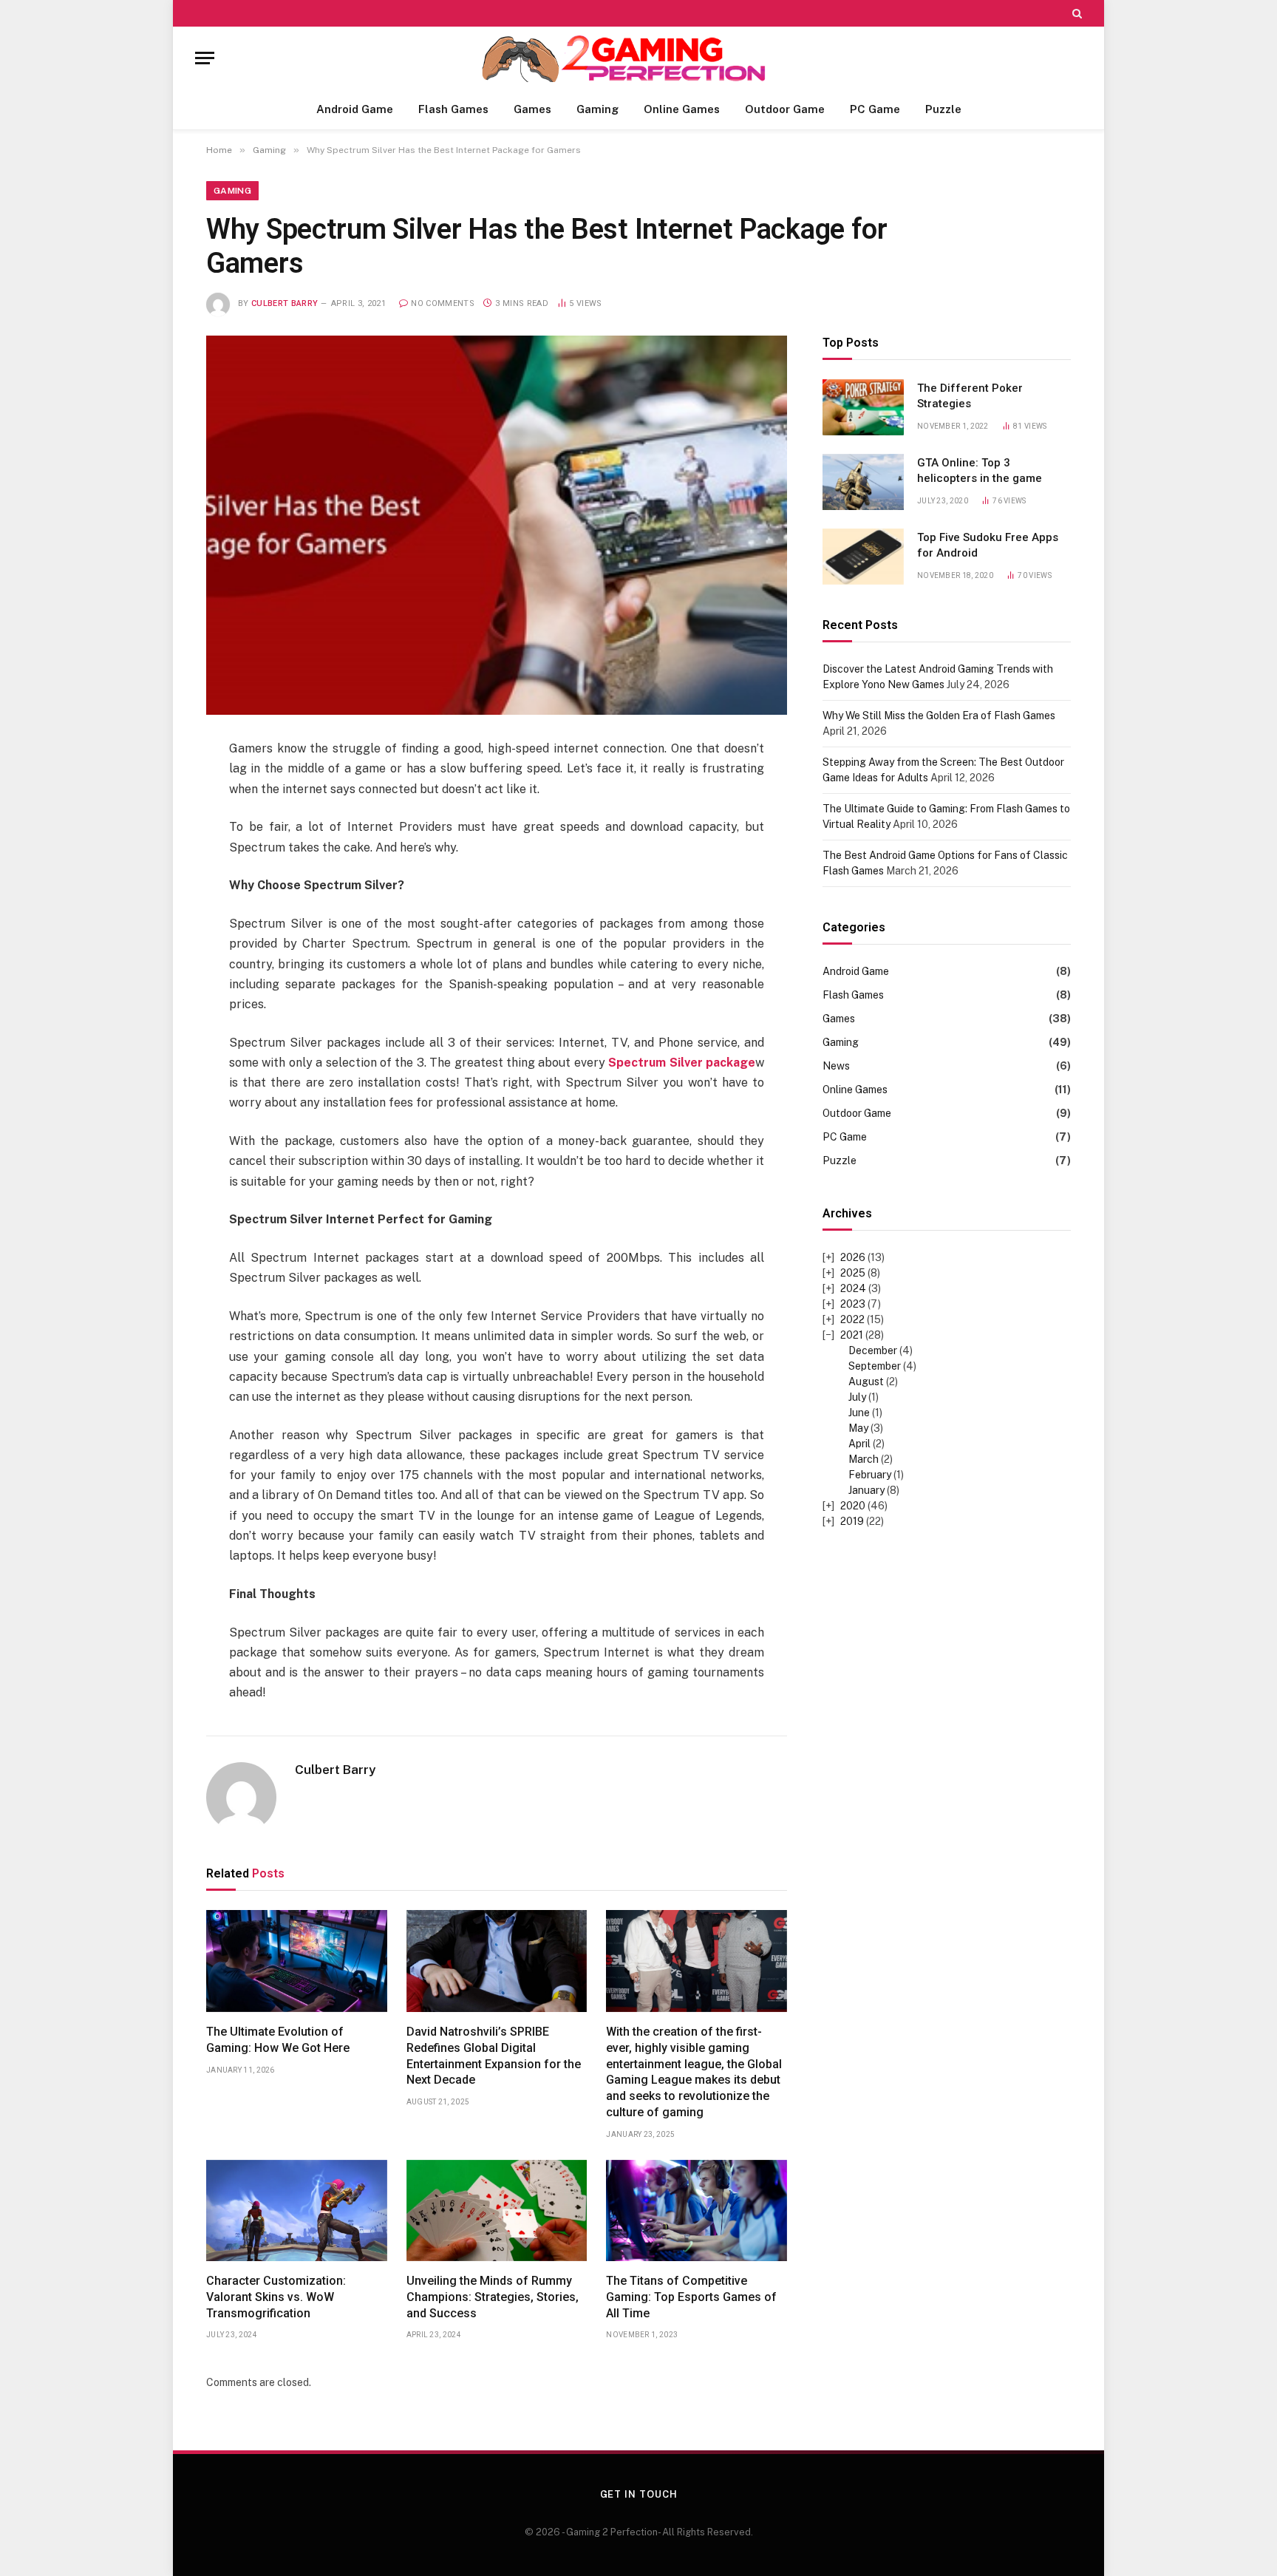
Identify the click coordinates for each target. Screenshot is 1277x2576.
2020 (853, 1506)
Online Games (682, 109)
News (836, 1066)
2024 (853, 1288)
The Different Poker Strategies (970, 396)
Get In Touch (639, 2494)
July (857, 1397)
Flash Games (453, 109)
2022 (852, 1319)
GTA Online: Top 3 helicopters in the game (980, 470)
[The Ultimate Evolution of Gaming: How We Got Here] (297, 1961)
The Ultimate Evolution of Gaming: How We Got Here (278, 2040)
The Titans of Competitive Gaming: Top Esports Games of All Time (691, 2297)
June (859, 1413)
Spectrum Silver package (682, 1063)
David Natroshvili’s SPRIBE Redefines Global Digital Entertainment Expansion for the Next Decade (494, 2056)
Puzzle (943, 109)
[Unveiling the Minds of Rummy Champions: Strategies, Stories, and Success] (497, 2211)
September (875, 1366)
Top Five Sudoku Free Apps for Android (988, 545)
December (873, 1350)
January (866, 1490)
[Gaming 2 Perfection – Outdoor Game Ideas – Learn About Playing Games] (639, 58)
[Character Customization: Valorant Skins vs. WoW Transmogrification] (297, 2211)
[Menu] (205, 58)
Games (532, 109)
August (866, 1382)
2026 (853, 1257)
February (870, 1475)
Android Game (355, 109)
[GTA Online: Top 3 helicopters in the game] (863, 482)
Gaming (597, 109)
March (864, 1459)
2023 (853, 1304)
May (858, 1428)
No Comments (443, 303)
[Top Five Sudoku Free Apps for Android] (863, 557)
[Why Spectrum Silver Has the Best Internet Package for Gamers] (497, 526)
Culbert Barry (285, 303)
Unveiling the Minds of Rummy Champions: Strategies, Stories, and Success (493, 2297)
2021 (852, 1335)
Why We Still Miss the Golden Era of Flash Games (939, 716)
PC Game (875, 109)
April (859, 1444)
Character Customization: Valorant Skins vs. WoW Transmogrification (276, 2297)
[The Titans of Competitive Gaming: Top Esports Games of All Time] (697, 2211)
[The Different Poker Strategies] (863, 407)
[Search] (1076, 13)
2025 (853, 1273)
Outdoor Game (785, 109)
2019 (852, 1521)
